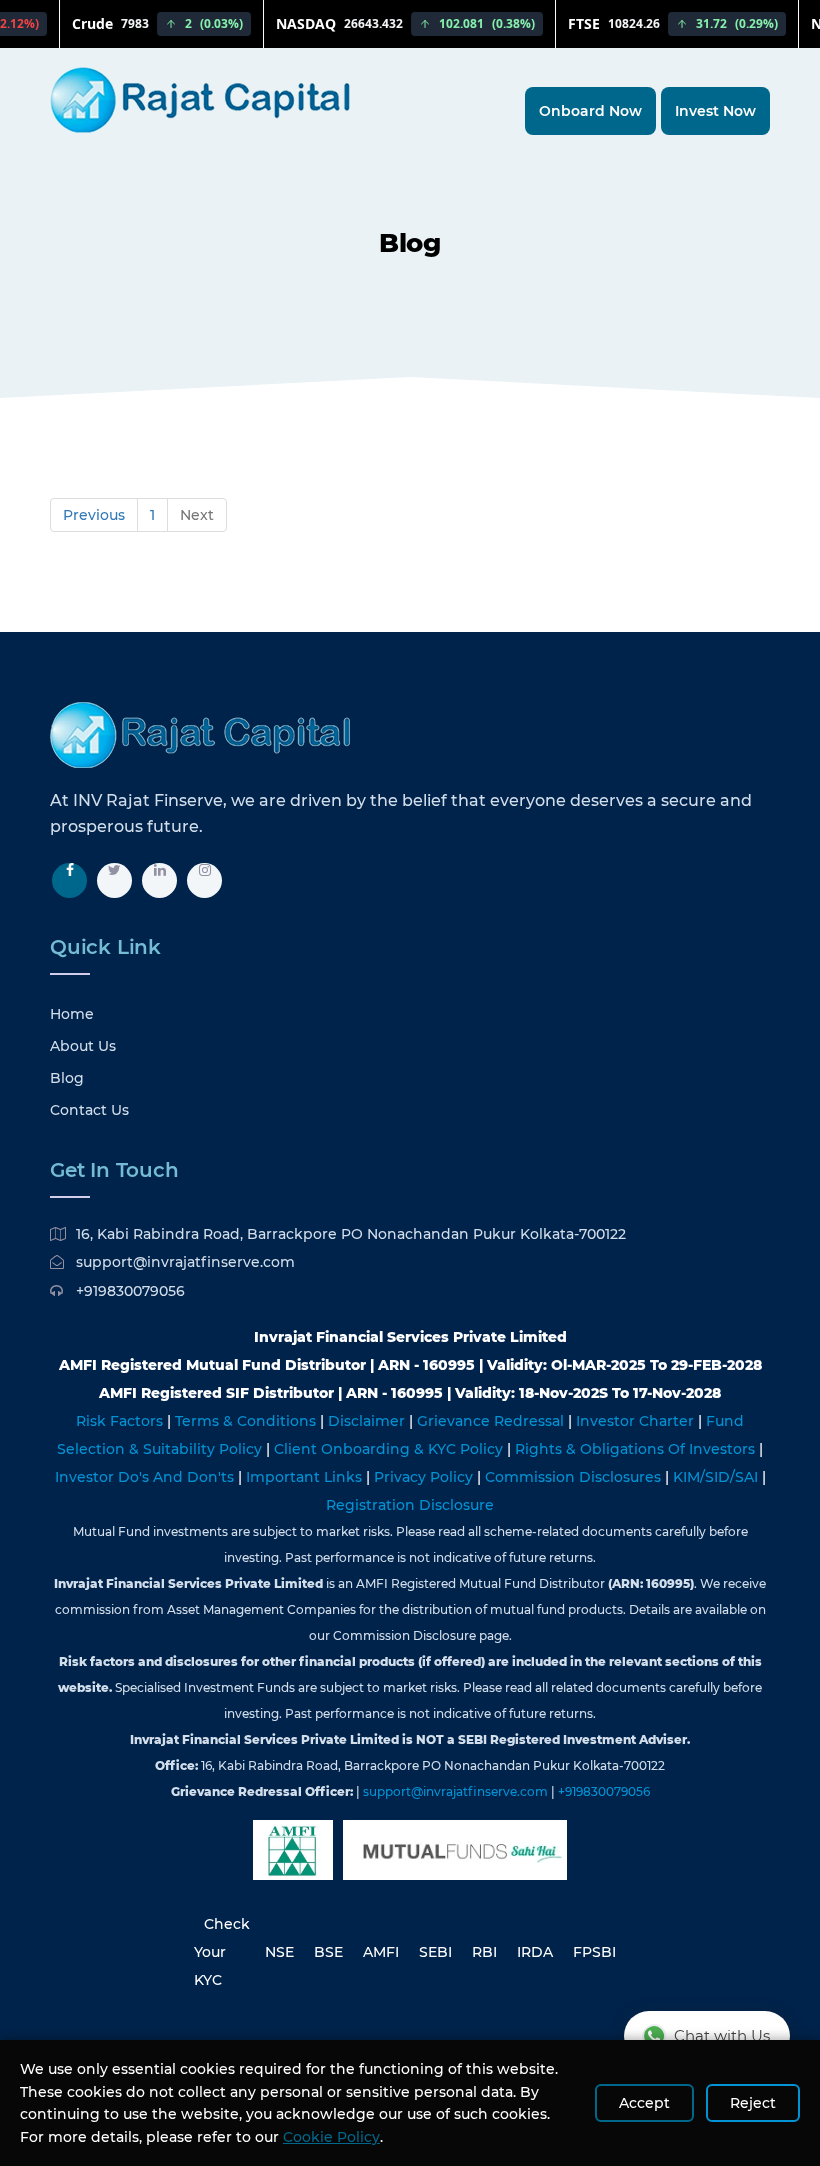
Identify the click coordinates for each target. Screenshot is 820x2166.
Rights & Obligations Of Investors (637, 1449)
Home (72, 1014)
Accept (644, 2103)
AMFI (381, 1952)
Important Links (306, 1477)
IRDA (535, 1952)
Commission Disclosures (575, 1477)
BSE (328, 1952)
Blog (67, 1078)
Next (197, 515)
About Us (83, 1046)
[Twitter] (114, 880)
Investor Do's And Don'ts (146, 1477)
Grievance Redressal (492, 1421)
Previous (94, 515)
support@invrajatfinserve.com (185, 1262)
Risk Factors (121, 1421)
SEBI (435, 1952)
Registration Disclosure (410, 1505)
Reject (753, 2103)
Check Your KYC (222, 1952)
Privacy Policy (425, 1477)
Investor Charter (637, 1421)
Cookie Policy (331, 2137)
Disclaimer (368, 1421)
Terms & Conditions (247, 1421)
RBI (484, 1952)
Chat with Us (722, 2035)
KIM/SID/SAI (717, 1477)
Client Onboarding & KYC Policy (390, 1449)
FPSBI (594, 1952)
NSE (279, 1952)
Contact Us (89, 1110)
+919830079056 (130, 1291)
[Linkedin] (159, 880)
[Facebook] (69, 880)
